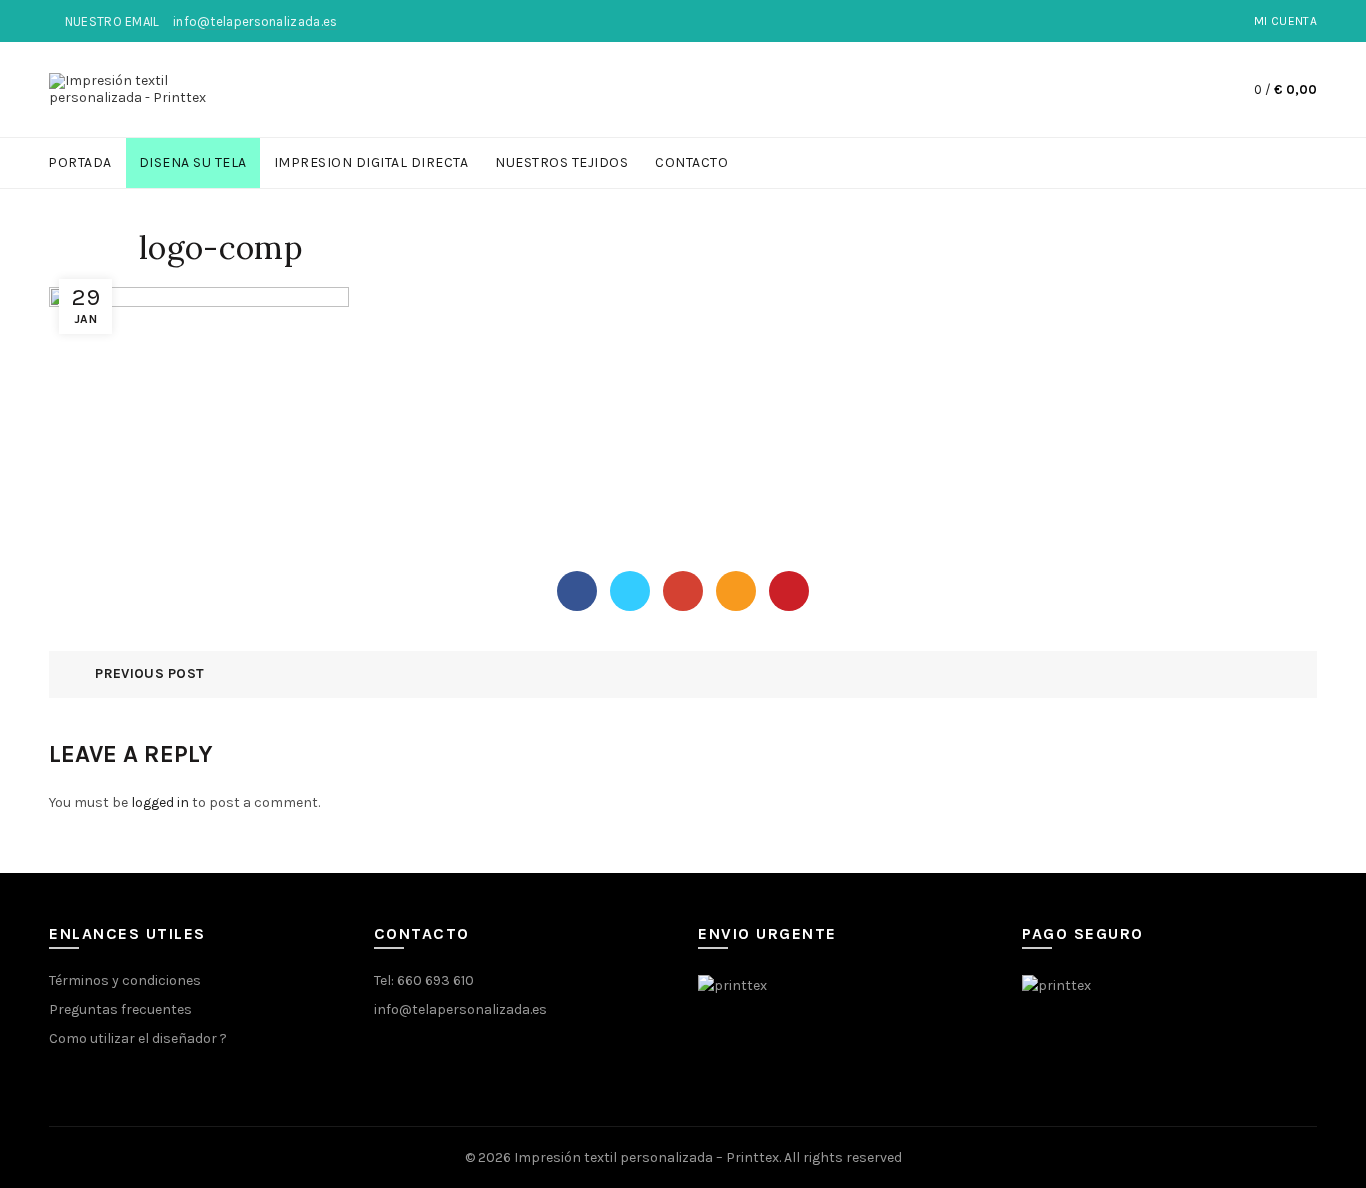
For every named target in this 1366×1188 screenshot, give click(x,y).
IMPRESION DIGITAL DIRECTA (371, 162)
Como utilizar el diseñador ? (138, 1038)
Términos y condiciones (125, 980)
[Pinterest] (789, 591)
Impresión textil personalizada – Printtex (646, 1157)
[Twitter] (630, 591)
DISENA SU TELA (193, 162)
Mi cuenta (1285, 21)
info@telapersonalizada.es (460, 1009)
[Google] (683, 591)
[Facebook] (577, 591)
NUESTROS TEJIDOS (561, 162)
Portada (80, 162)
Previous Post (149, 673)
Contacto (691, 162)
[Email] (736, 591)
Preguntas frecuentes (120, 1009)
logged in (160, 802)
